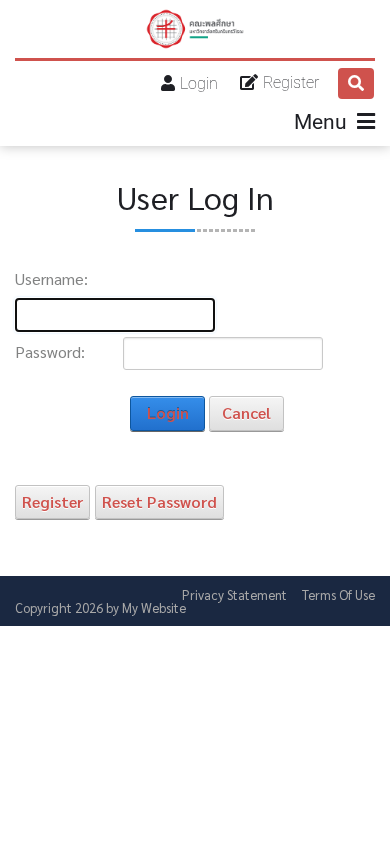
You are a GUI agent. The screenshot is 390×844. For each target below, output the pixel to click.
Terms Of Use (338, 594)
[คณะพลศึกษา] (195, 29)
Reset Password (159, 501)
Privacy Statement (234, 594)
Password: (50, 352)
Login (199, 83)
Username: (51, 279)
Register (291, 82)
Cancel (246, 412)
